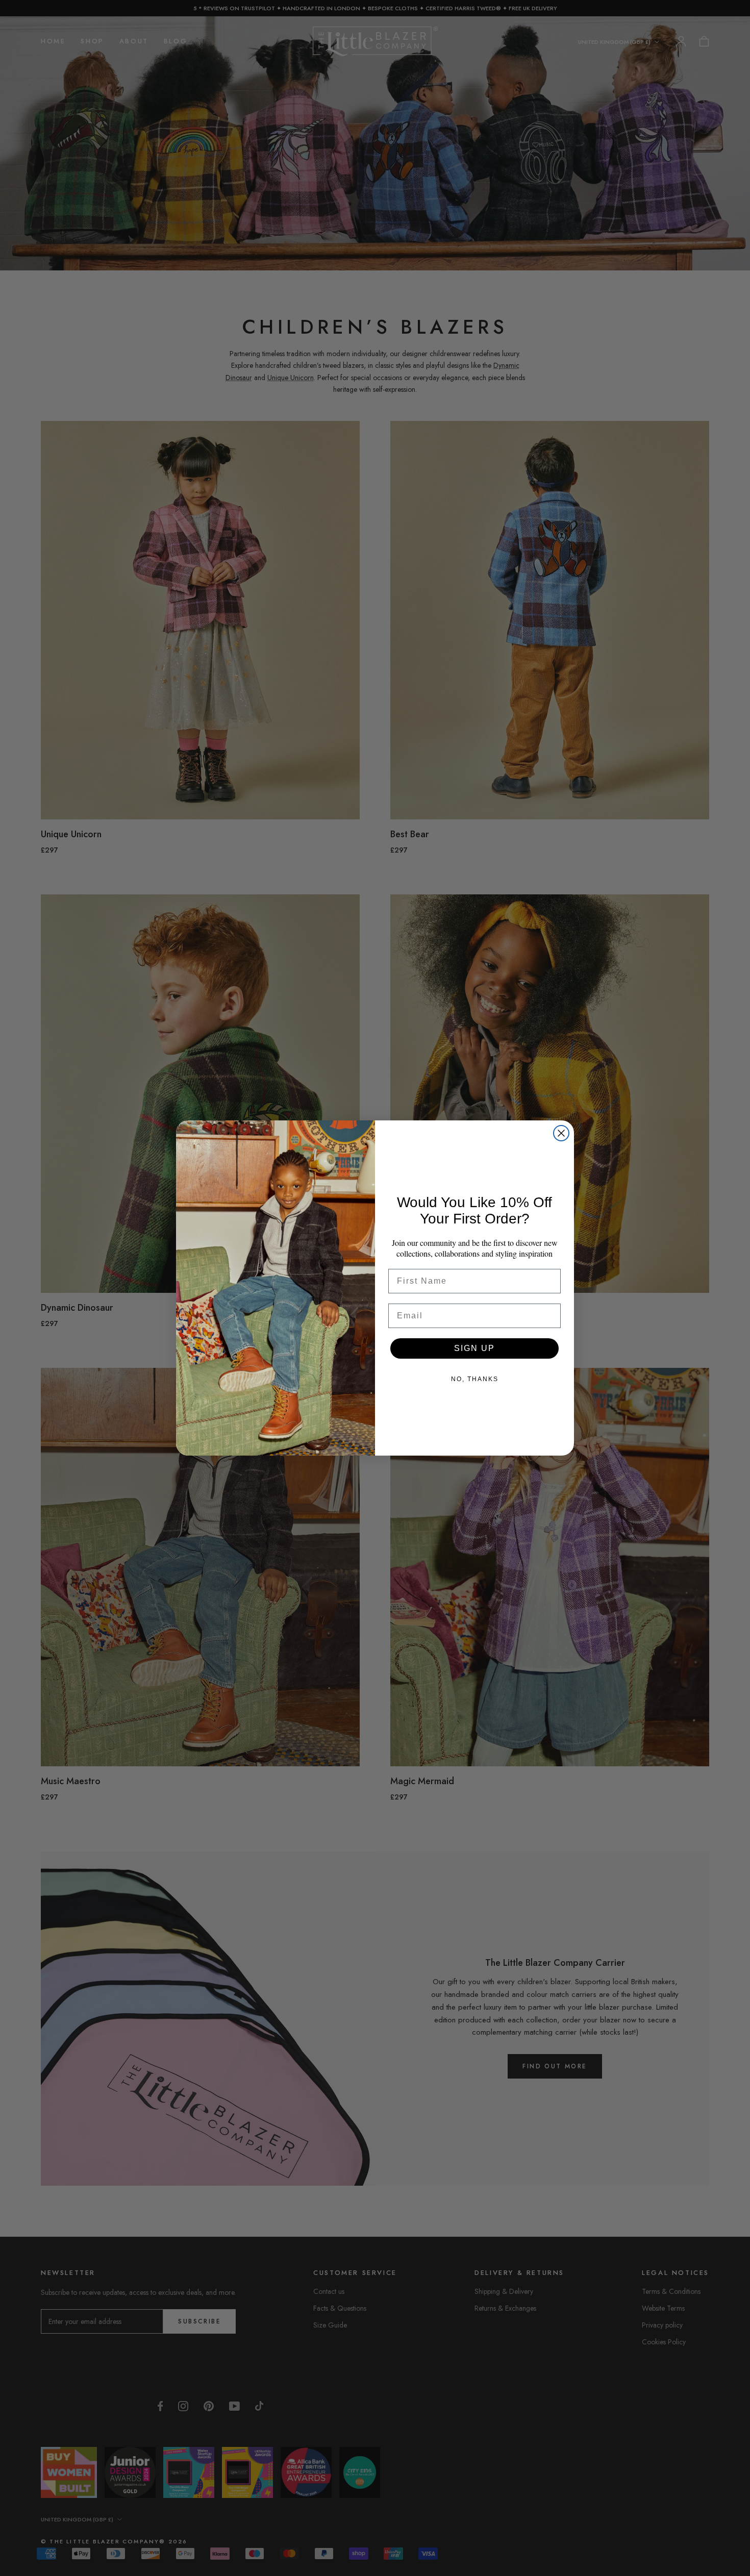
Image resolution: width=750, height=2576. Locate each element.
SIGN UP (474, 1348)
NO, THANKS (475, 1379)
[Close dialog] (561, 1133)
